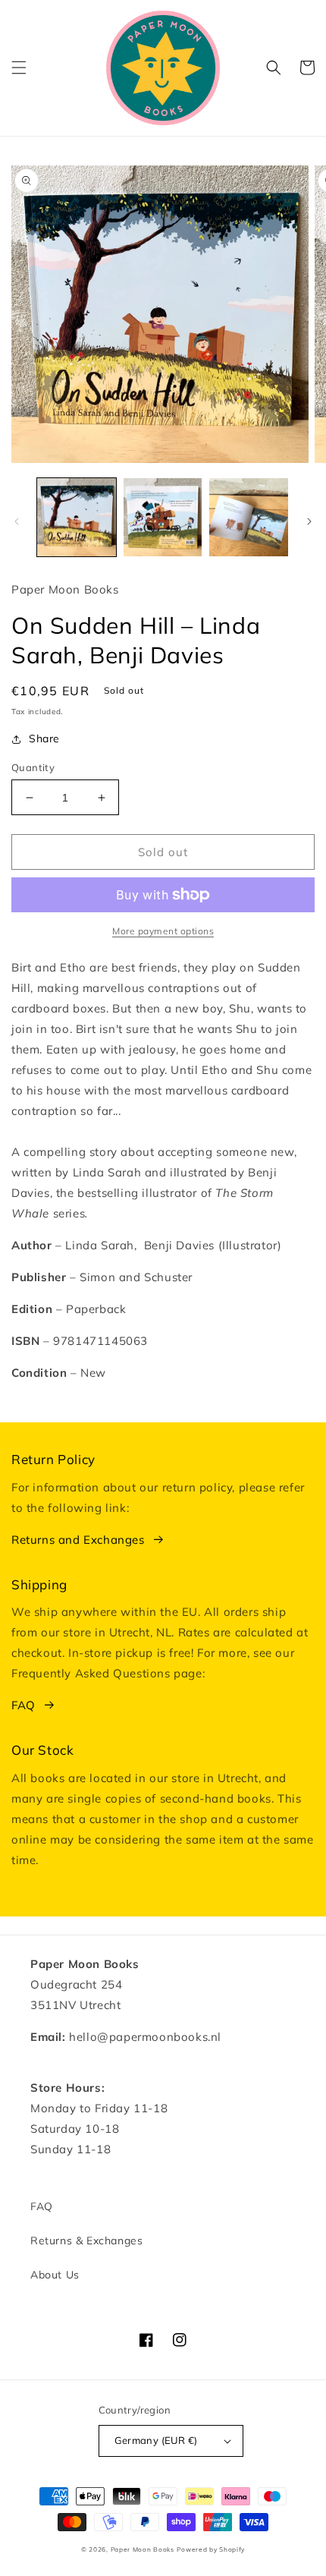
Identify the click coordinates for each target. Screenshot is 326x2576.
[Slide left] (17, 521)
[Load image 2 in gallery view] (163, 518)
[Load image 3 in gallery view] (249, 518)
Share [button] (44, 738)
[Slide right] (309, 521)
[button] (19, 68)
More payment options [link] (163, 931)
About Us (55, 2275)
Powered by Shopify (211, 2549)
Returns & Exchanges (86, 2241)
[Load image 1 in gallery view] (77, 518)
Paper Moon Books (143, 2549)
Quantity (33, 767)
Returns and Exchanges (78, 1540)
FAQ (24, 1705)
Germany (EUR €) (156, 2440)
